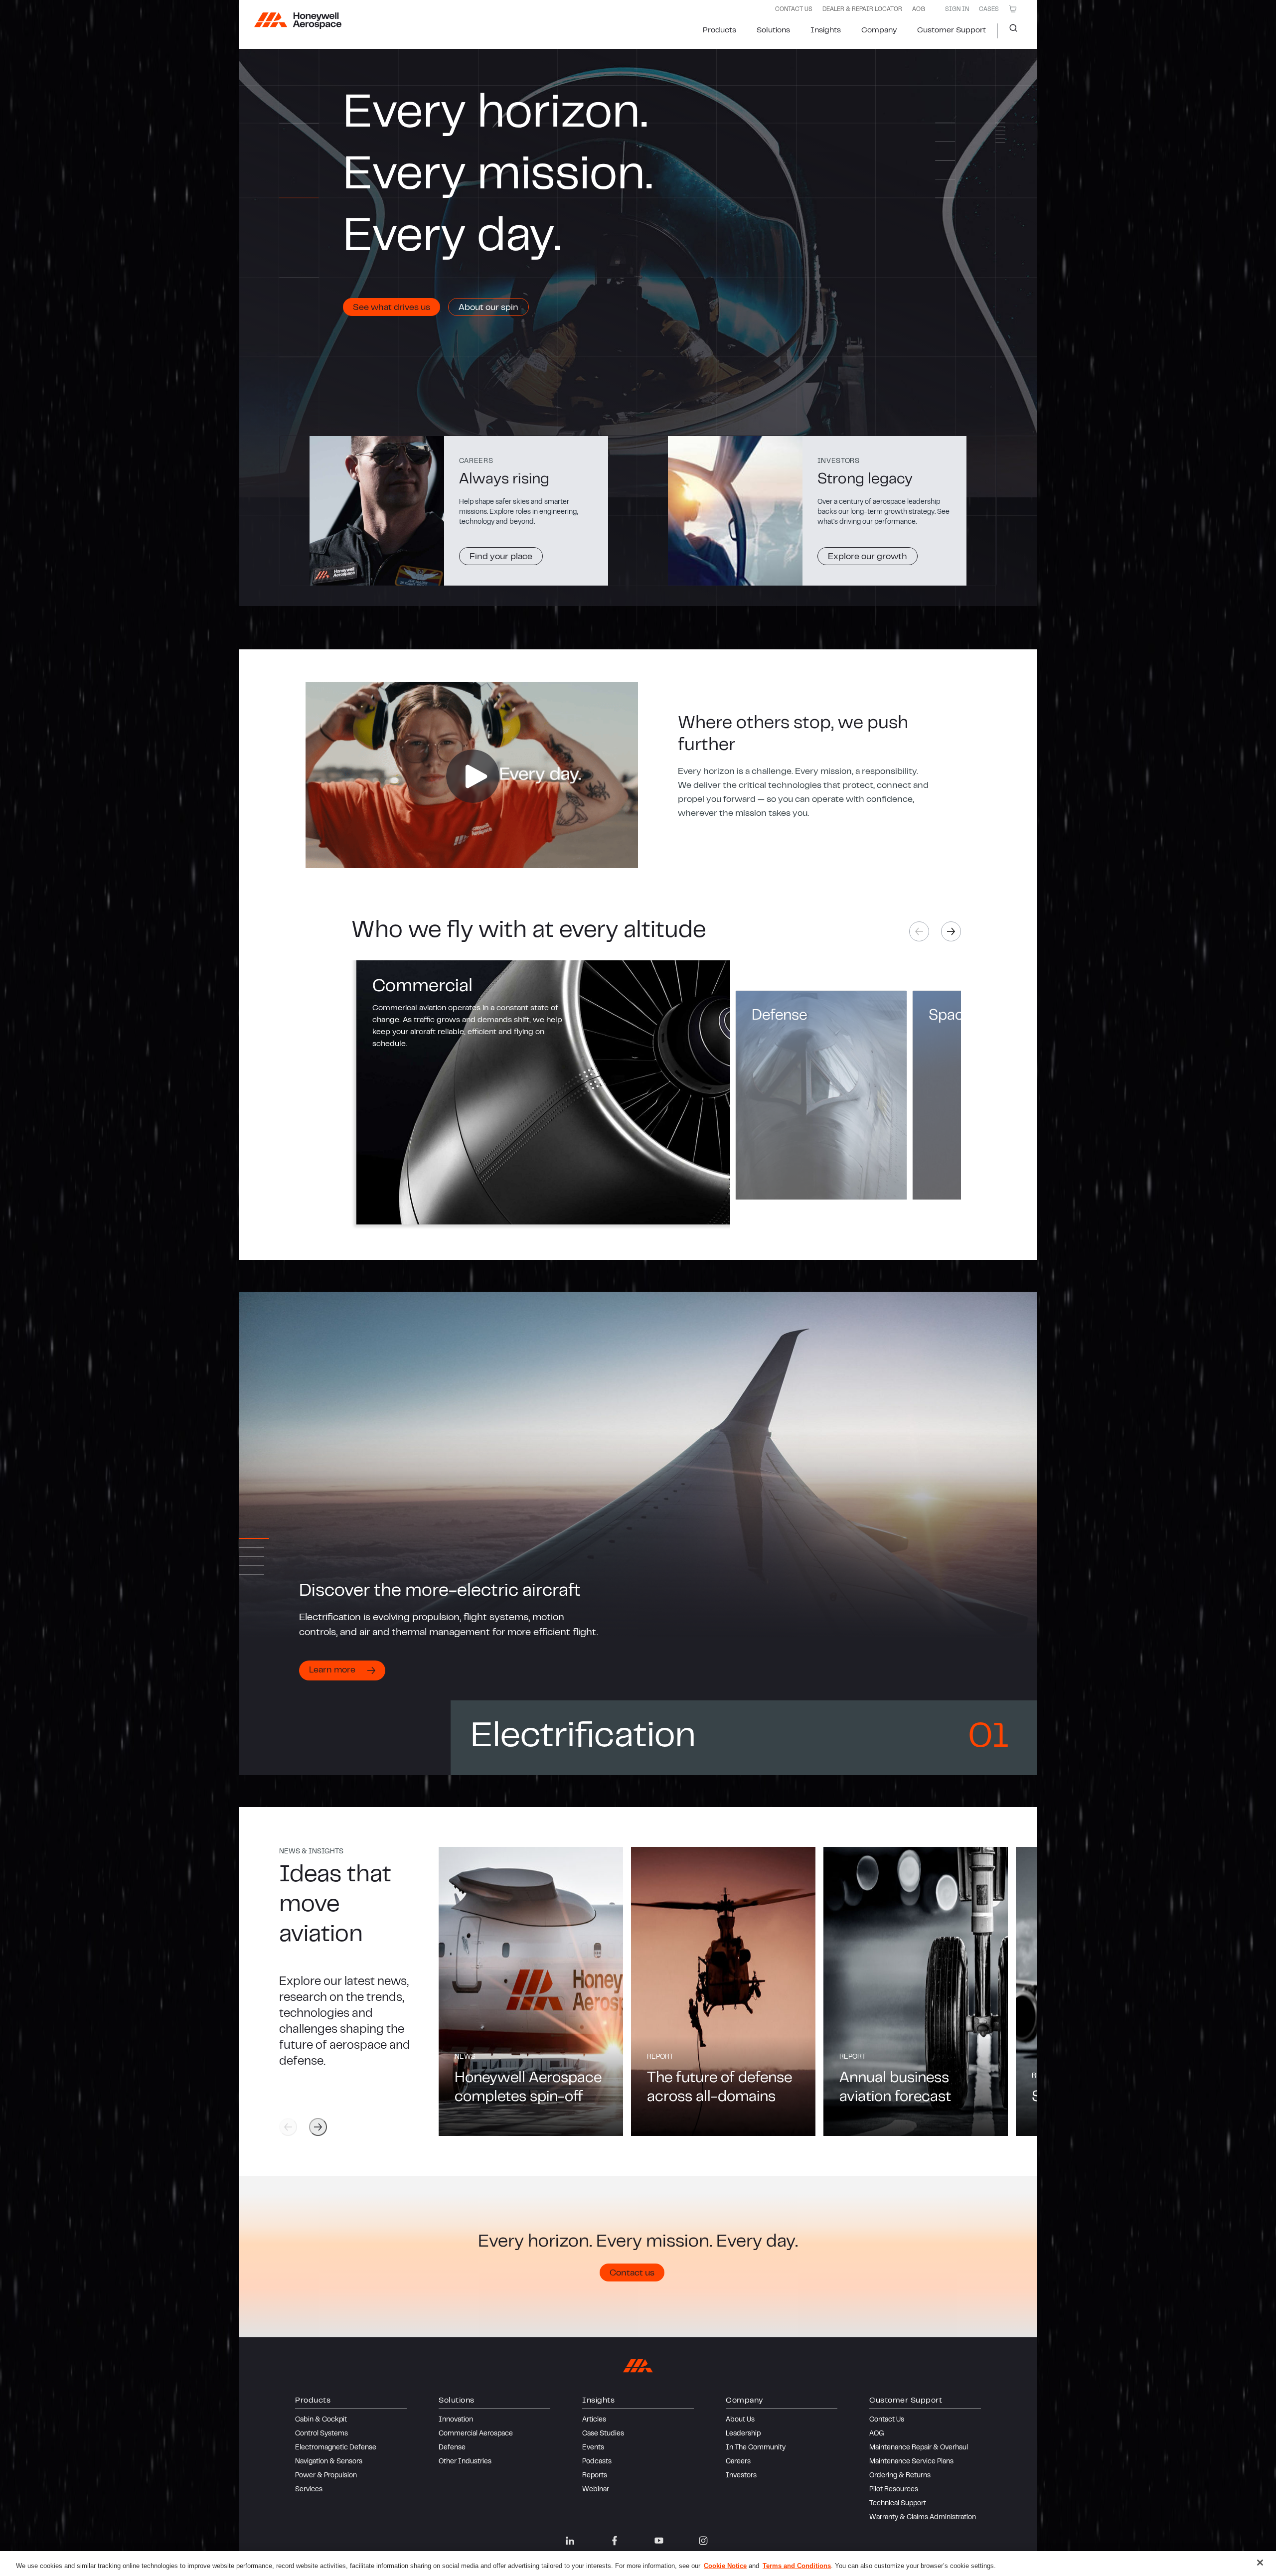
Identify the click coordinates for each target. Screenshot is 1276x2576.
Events (593, 2448)
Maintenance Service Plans (911, 2462)
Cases (989, 9)
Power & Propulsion (326, 2476)
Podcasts (597, 2462)
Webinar (596, 2490)
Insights (826, 30)
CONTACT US (794, 9)
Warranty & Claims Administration (923, 2518)
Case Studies (603, 2434)
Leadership (743, 2434)
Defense (452, 2448)
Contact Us (887, 2420)
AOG (919, 9)
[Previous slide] (288, 2127)
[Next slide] (951, 931)
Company (879, 30)
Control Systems (321, 2434)
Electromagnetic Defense (336, 2448)
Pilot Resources (894, 2490)
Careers (738, 2462)
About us (740, 2420)
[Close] (1260, 2563)
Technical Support (898, 2504)
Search (1010, 31)
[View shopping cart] (1013, 9)
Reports (595, 2476)
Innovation (456, 2420)
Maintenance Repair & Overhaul (919, 2448)
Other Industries (465, 2462)
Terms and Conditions (797, 2566)
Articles (594, 2420)
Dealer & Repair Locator (862, 9)
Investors (741, 2476)
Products (719, 30)
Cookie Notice (725, 2566)
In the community (756, 2448)
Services (309, 2490)
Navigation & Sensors (329, 2462)
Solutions (773, 30)
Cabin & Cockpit (321, 2420)
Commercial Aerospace (476, 2434)
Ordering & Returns (900, 2476)
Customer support (952, 30)
